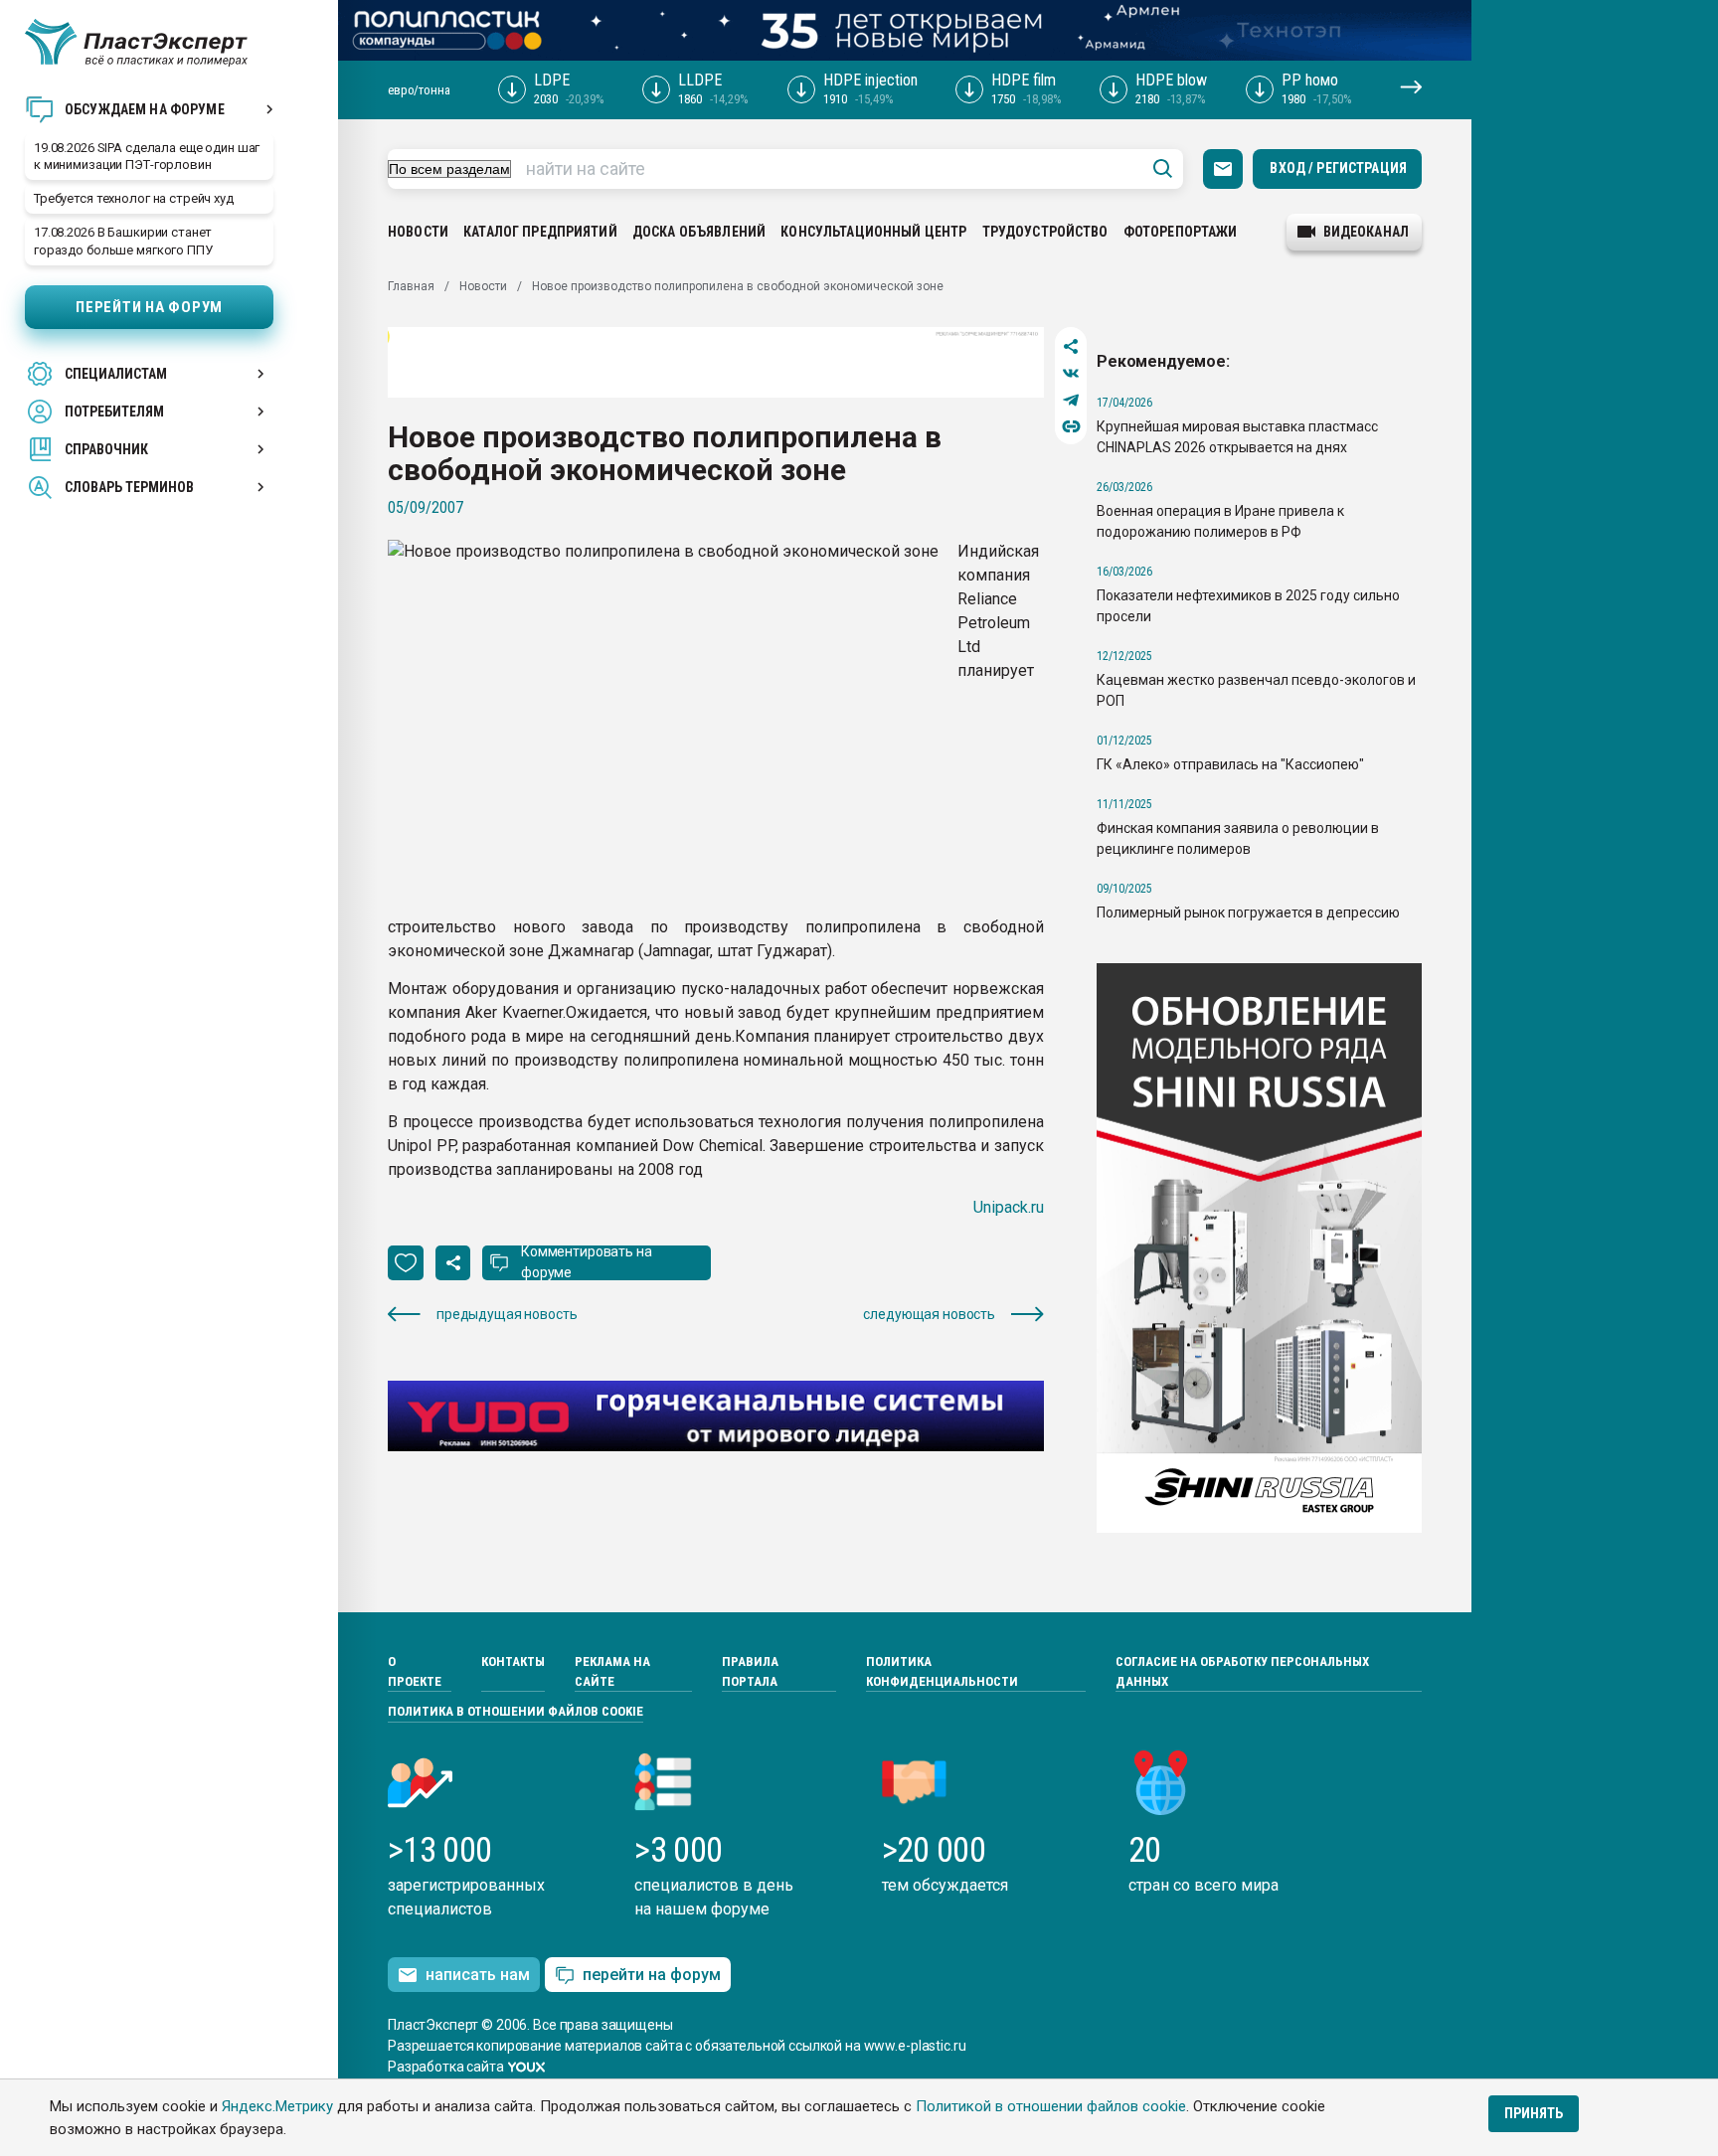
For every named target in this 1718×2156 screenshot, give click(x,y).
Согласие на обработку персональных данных (1242, 1671)
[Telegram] (1071, 400)
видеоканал (1366, 232)
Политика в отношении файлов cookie (515, 1711)
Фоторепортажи (1181, 232)
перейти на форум (652, 1975)
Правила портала (750, 1671)
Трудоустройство (1045, 232)
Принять (1534, 2113)
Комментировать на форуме (587, 1262)
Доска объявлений (699, 232)
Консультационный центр (873, 232)
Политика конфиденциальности (942, 1671)
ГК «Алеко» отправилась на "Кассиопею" (1230, 764)
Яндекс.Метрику (277, 2106)
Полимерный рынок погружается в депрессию (1248, 912)
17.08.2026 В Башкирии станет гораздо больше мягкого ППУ (123, 241)
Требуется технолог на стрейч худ (134, 198)
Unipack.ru (1009, 1207)
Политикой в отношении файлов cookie (1051, 2106)
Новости (418, 232)
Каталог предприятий (540, 232)
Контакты (513, 1661)
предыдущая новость (507, 1314)
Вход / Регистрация (1338, 168)
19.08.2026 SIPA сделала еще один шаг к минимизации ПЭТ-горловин (147, 156)
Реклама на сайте (612, 1671)
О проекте (415, 1671)
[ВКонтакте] (1071, 373)
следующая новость (929, 1314)
